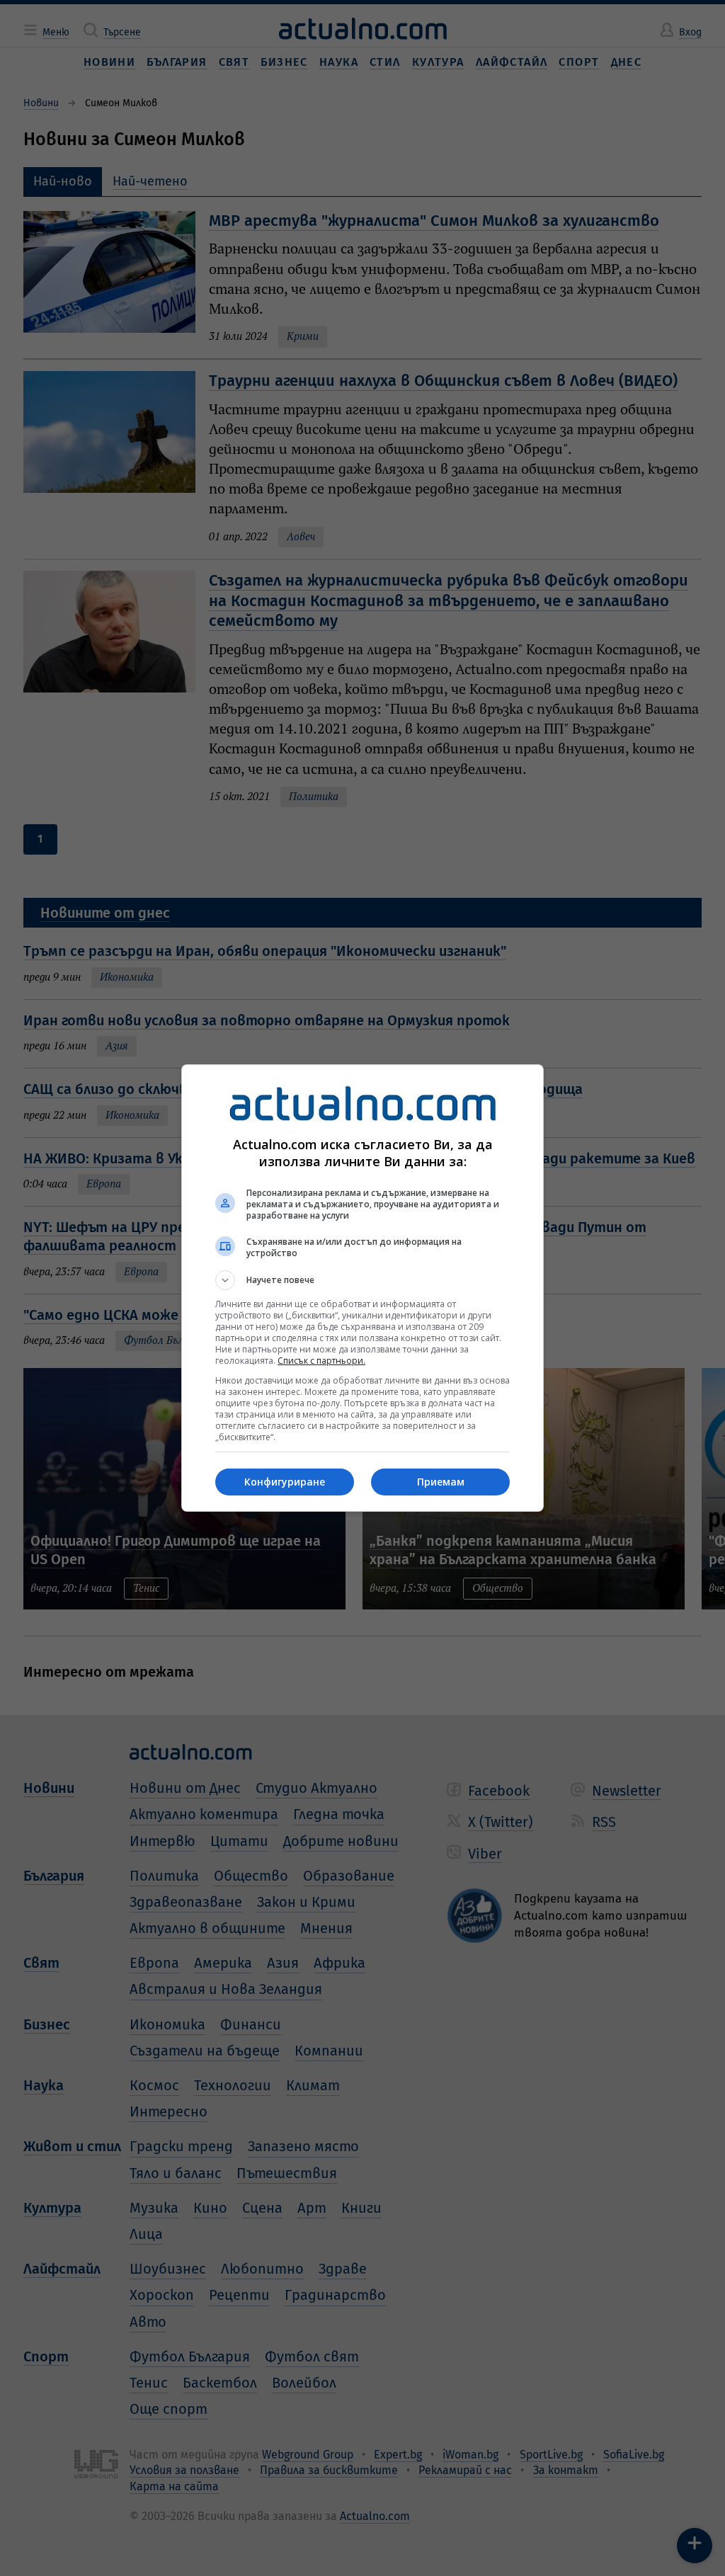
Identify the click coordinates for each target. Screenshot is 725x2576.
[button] (362, 1280)
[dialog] (362, 1288)
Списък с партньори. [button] (321, 1361)
